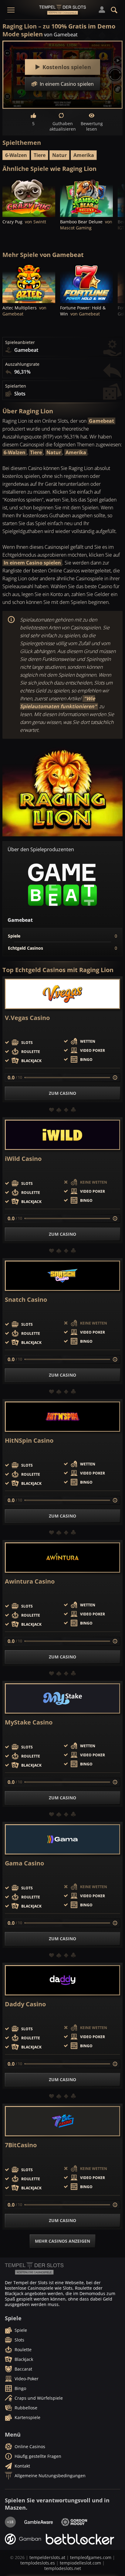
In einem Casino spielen (32, 563)
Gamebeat (101, 421)
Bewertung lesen (92, 126)
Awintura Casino (30, 1581)
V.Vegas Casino (27, 1018)
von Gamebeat (61, 35)
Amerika (84, 155)
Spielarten (16, 386)
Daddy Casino (25, 2004)
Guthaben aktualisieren (62, 126)
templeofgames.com (91, 2557)
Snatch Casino (26, 1300)
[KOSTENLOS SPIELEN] (29, 197)
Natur (59, 155)
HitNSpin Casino (29, 1441)
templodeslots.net (63, 2568)
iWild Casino (23, 1159)
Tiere (40, 155)
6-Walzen (16, 155)
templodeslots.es (38, 2563)
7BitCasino (21, 2145)
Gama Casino (24, 1863)
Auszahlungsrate (22, 364)
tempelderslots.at (47, 2557)
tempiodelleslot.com (80, 2563)
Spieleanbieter (20, 342)
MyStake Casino (29, 1722)
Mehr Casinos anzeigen (62, 2241)
